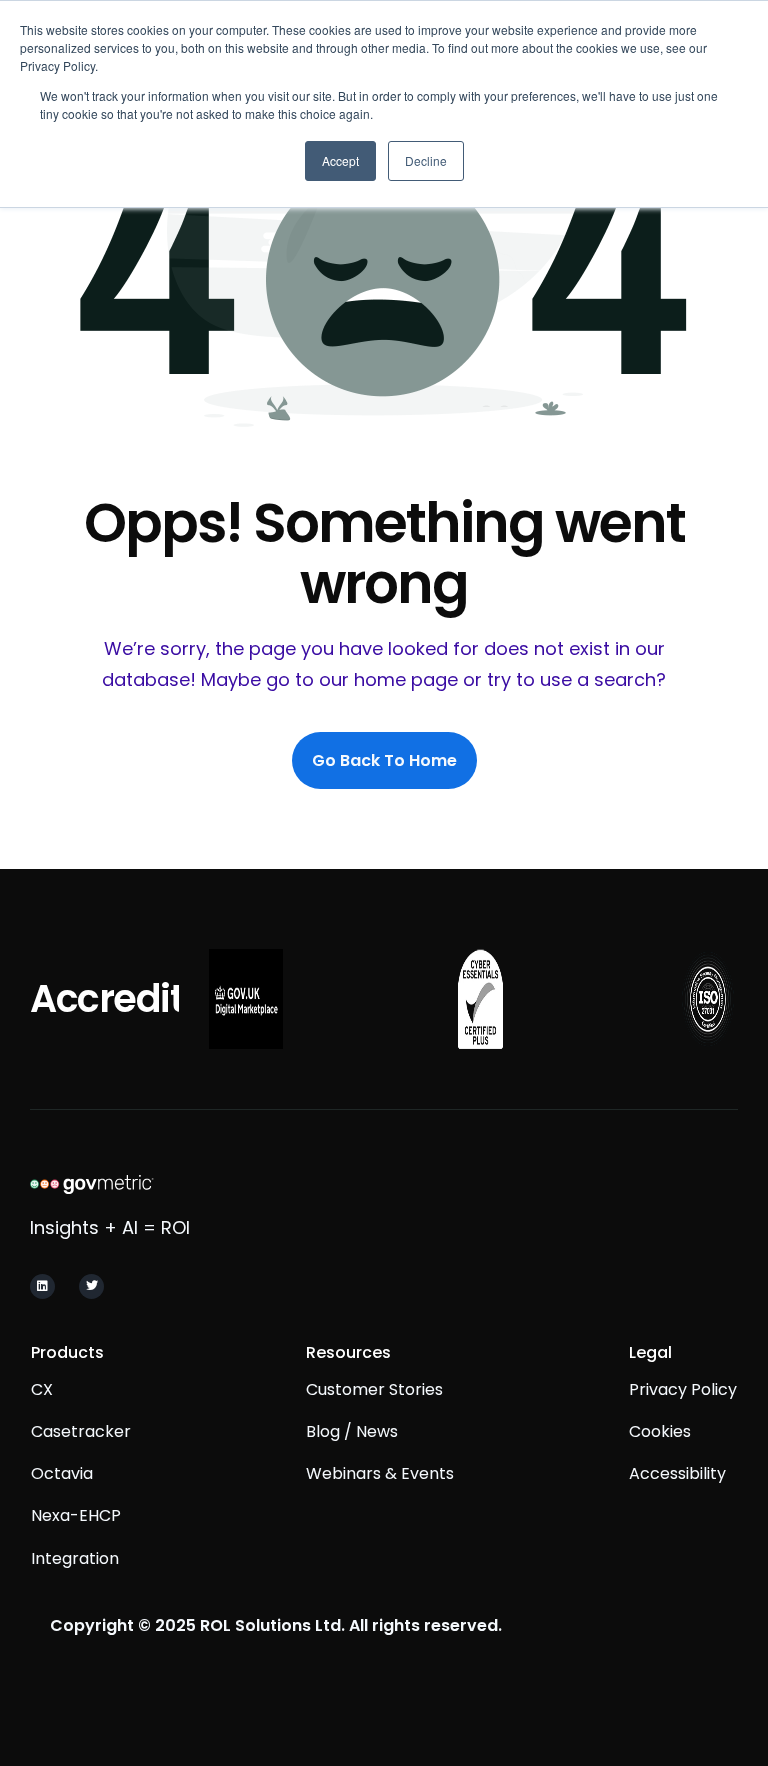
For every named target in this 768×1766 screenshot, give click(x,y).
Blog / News (352, 1431)
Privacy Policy (683, 1389)
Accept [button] (340, 160)
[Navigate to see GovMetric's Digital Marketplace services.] (245, 999)
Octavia (62, 1473)
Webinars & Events (380, 1473)
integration (75, 1558)
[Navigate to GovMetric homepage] (172, 1183)
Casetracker (81, 1431)
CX (42, 1389)
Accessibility (677, 1473)
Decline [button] (426, 160)
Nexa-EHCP (76, 1515)
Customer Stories (374, 1389)
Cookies (660, 1431)
